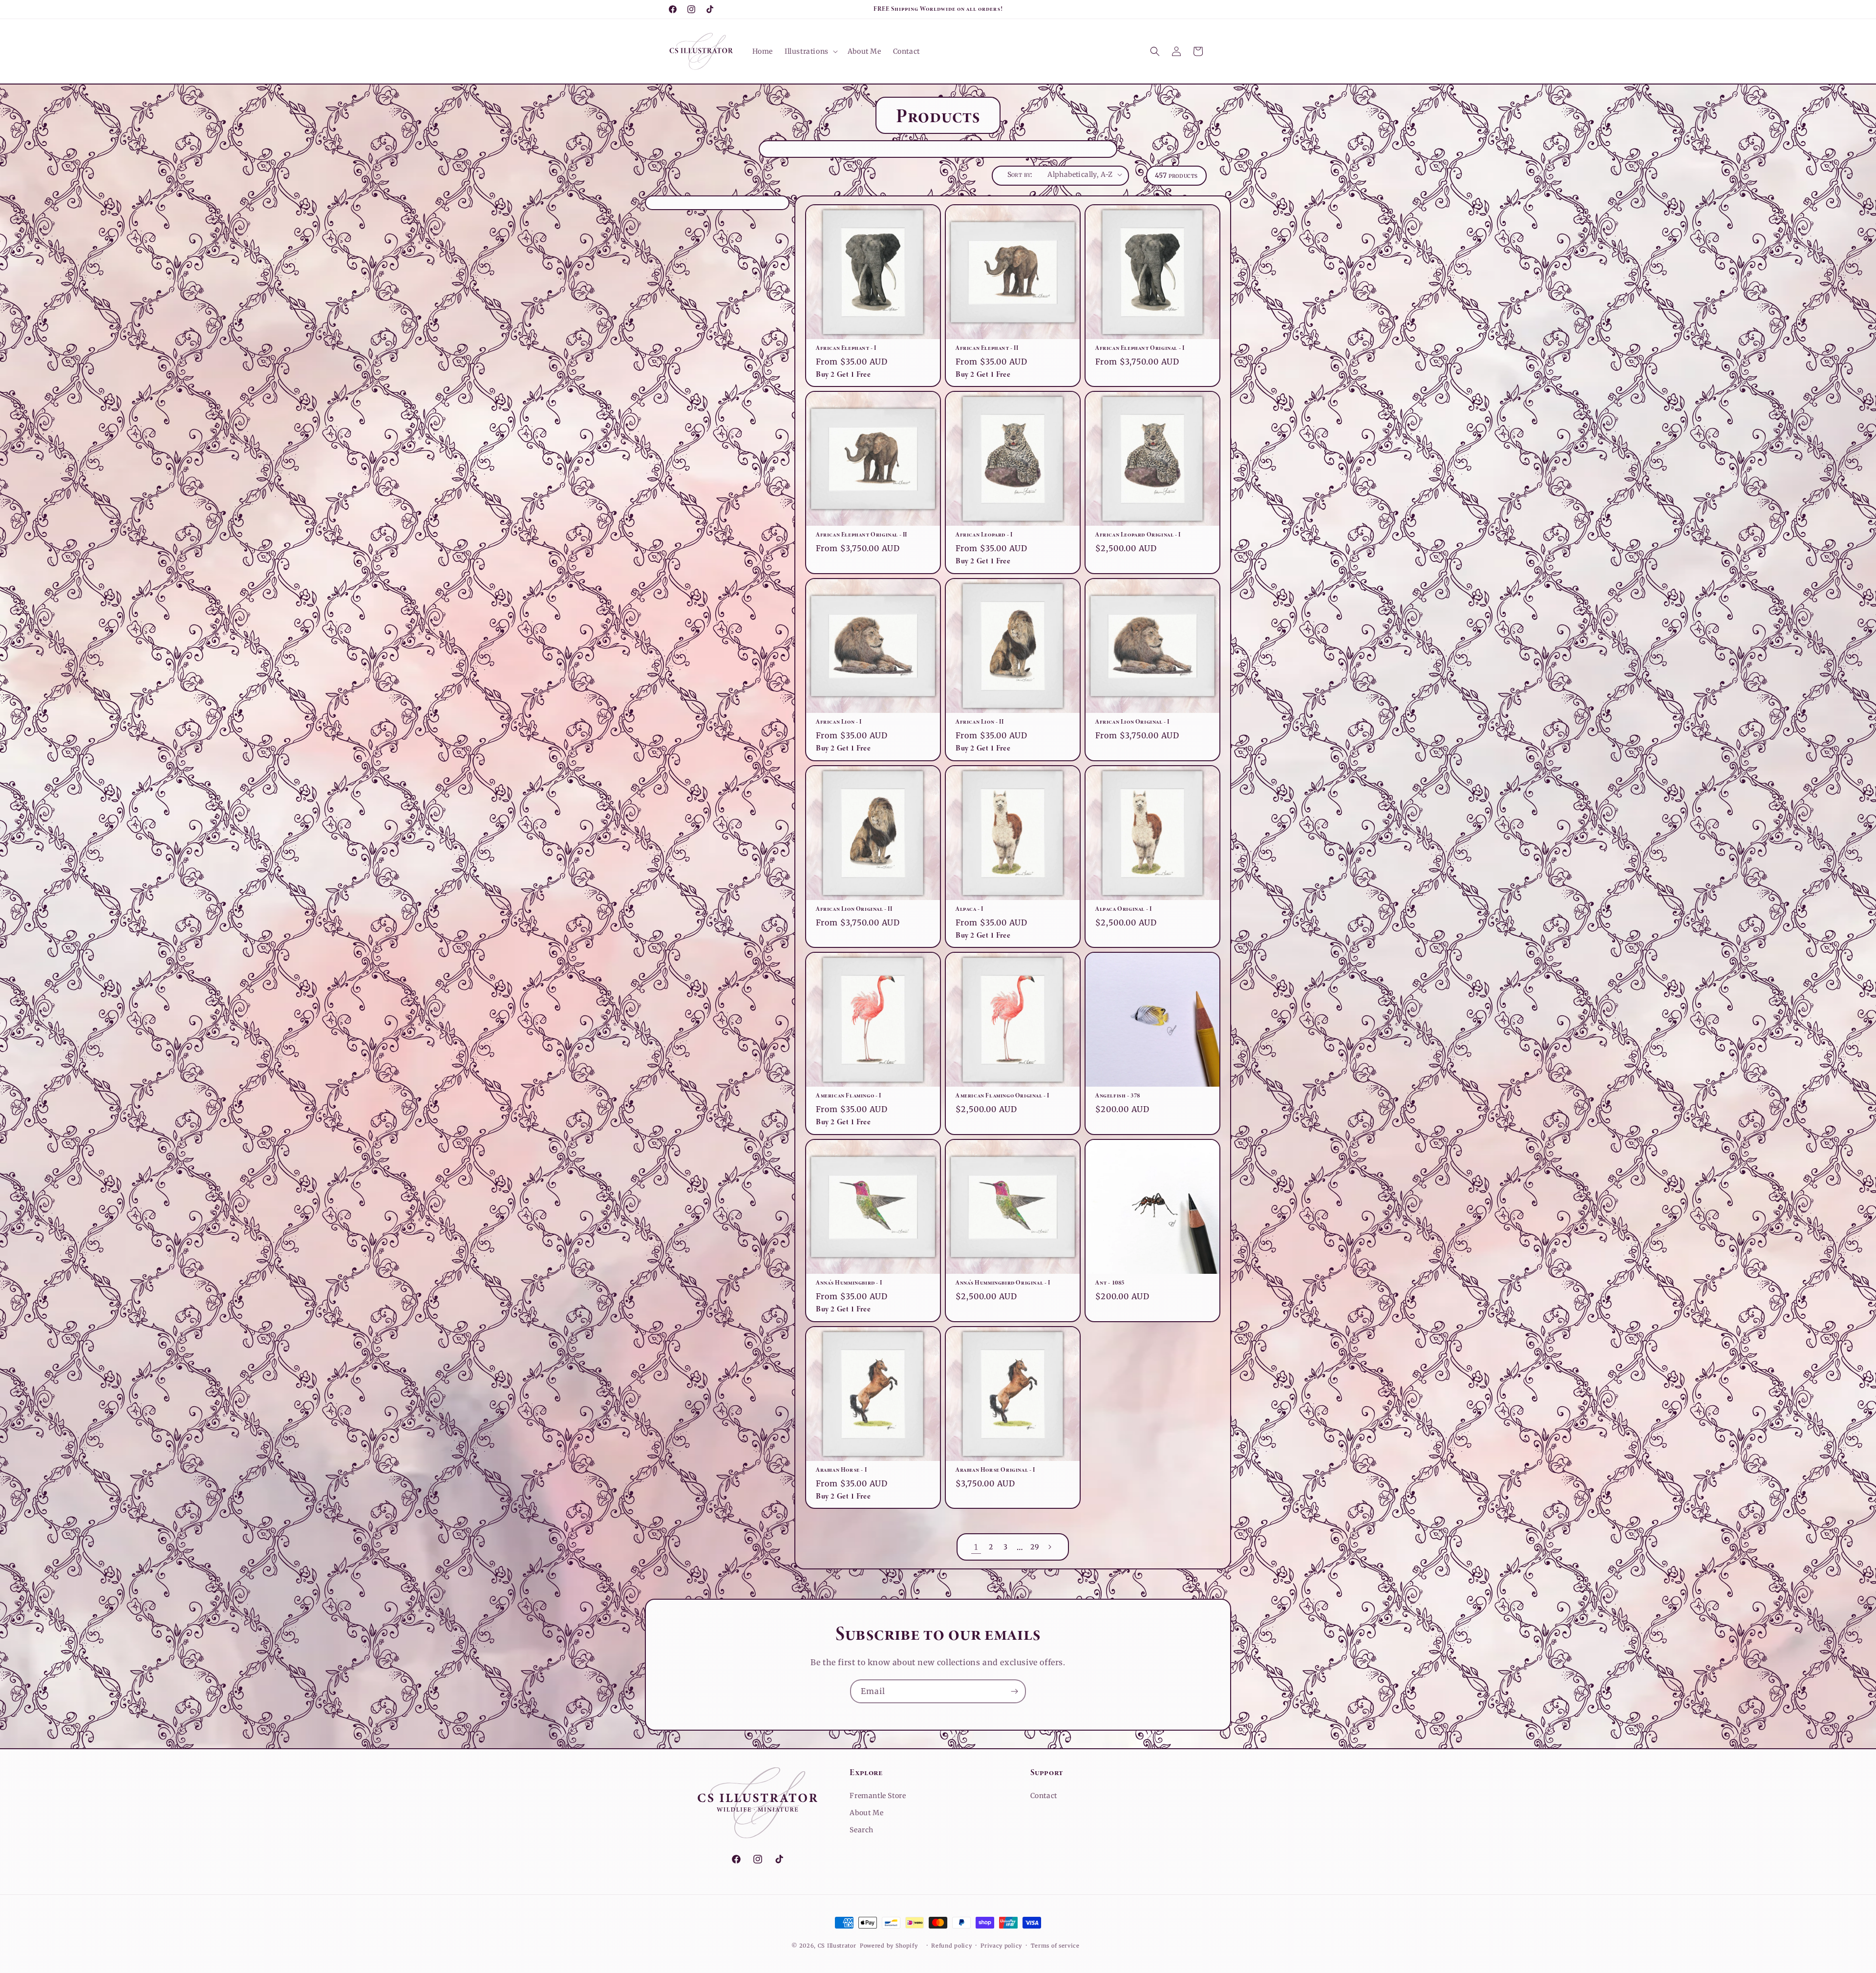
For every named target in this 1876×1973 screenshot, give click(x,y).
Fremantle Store (878, 1796)
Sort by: (1020, 174)
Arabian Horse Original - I (995, 1470)
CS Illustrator (837, 1946)
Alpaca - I (970, 909)
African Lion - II (980, 722)
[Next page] (1049, 1547)
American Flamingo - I (849, 1095)
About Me (866, 1813)
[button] (810, 51)
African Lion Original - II (854, 909)
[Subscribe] (1014, 1691)
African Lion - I (839, 722)
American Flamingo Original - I (1002, 1095)
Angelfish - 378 (1118, 1095)
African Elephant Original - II (862, 535)
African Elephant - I (846, 348)
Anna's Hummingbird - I (849, 1283)
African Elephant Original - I (1140, 348)
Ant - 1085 (1110, 1283)
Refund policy (951, 1946)
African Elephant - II (987, 348)
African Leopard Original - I (1138, 535)
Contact (1044, 1796)
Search (862, 1830)
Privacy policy (1001, 1946)
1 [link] (976, 1547)
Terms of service (1055, 1946)
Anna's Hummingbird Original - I (1003, 1283)
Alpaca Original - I (1123, 909)
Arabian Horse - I (841, 1470)
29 (1034, 1547)
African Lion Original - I (1132, 722)
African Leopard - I (984, 535)
